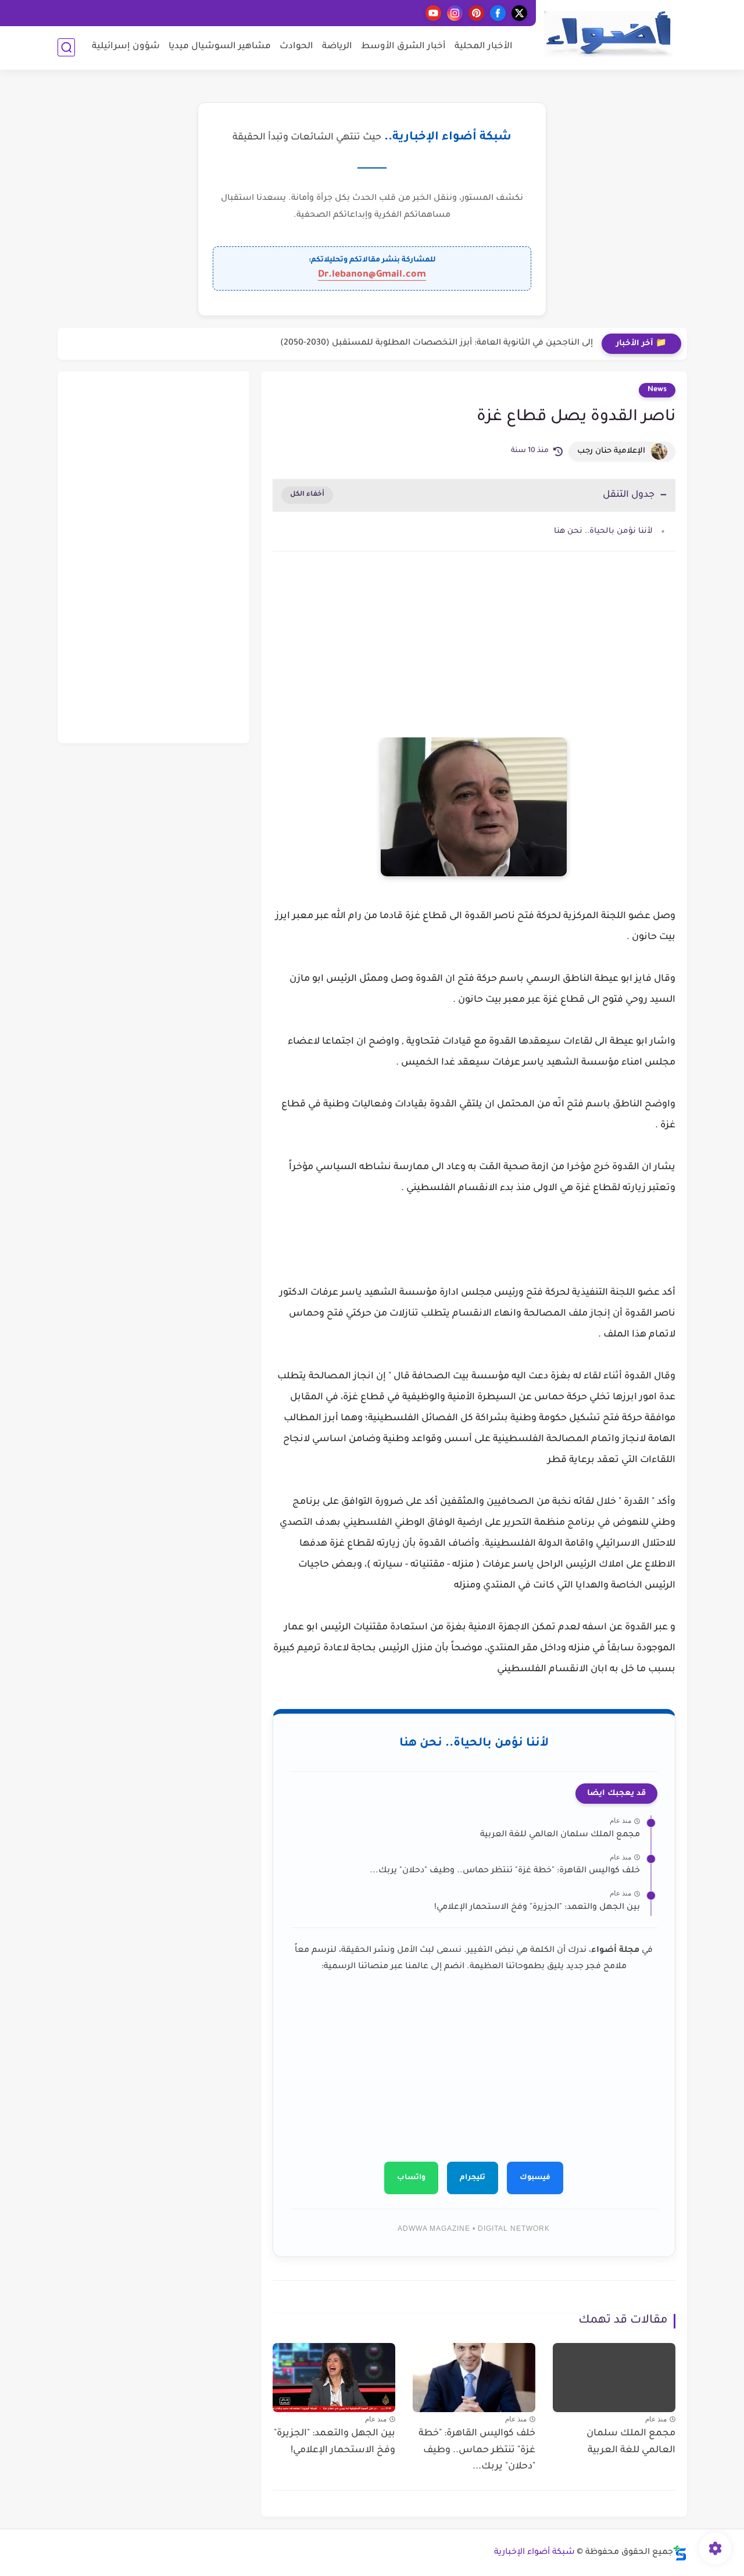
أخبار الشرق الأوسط (403, 47)
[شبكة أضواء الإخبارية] (608, 34)
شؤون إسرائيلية (126, 47)
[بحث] (66, 47)
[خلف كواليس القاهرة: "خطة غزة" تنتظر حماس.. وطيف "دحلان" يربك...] (474, 2378)
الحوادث (296, 47)
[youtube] (433, 13)
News (657, 390)
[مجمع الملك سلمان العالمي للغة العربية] (614, 2378)
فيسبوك (535, 2178)
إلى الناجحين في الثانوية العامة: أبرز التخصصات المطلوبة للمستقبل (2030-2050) (437, 343)
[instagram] (455, 13)
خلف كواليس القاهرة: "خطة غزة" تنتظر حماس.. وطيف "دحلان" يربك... (505, 1871)
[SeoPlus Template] (680, 2553)
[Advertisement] (474, 659)
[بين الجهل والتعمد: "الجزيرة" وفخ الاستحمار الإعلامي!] (334, 2378)
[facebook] (498, 13)
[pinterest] (476, 13)
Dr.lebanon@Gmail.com (372, 275)
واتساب (411, 2178)
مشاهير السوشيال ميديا (220, 47)
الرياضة (337, 47)
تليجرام (473, 2178)
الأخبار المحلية (484, 47)
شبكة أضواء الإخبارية (534, 2553)
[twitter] (519, 13)
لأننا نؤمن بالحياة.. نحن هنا (603, 531)
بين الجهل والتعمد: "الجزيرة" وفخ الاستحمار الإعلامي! (537, 1908)
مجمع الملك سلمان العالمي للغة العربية (560, 1835)
